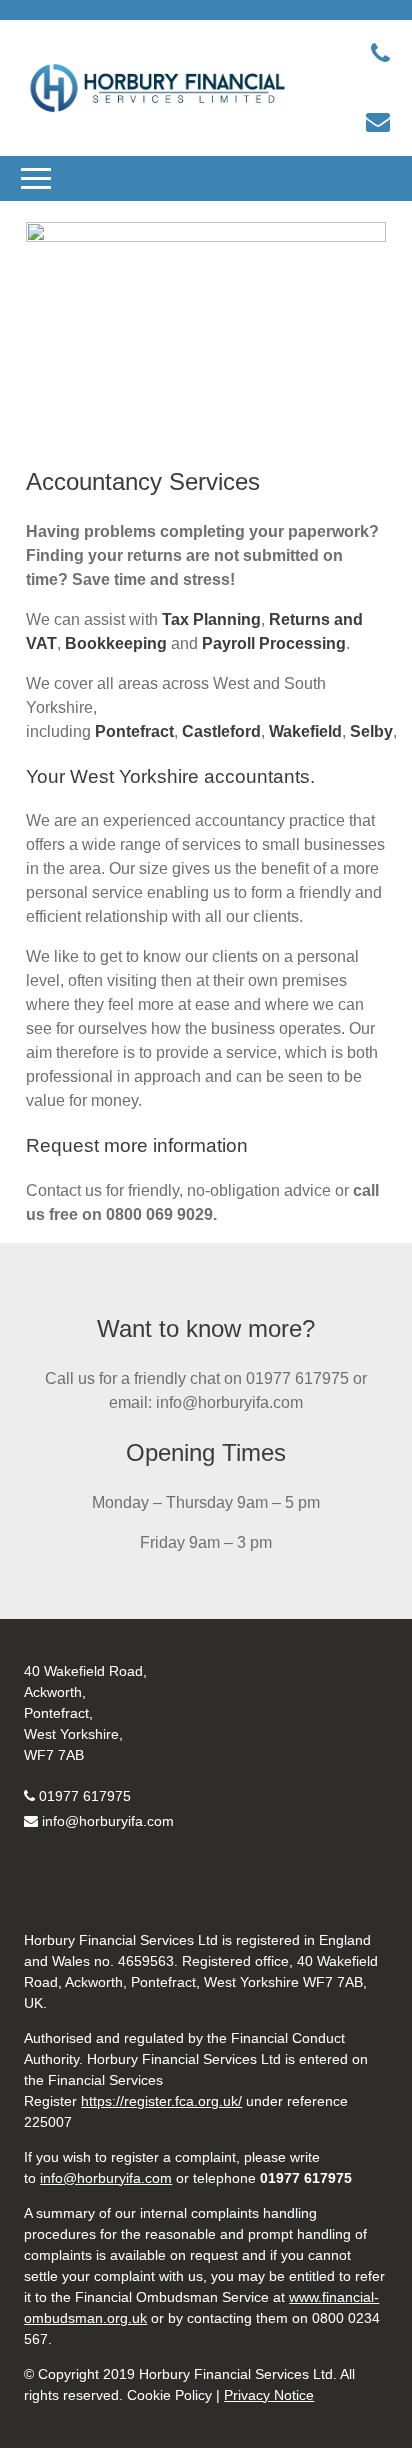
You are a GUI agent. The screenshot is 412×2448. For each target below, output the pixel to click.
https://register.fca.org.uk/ (161, 2101)
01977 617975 (85, 1796)
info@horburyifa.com (108, 1821)
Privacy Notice (269, 2395)
